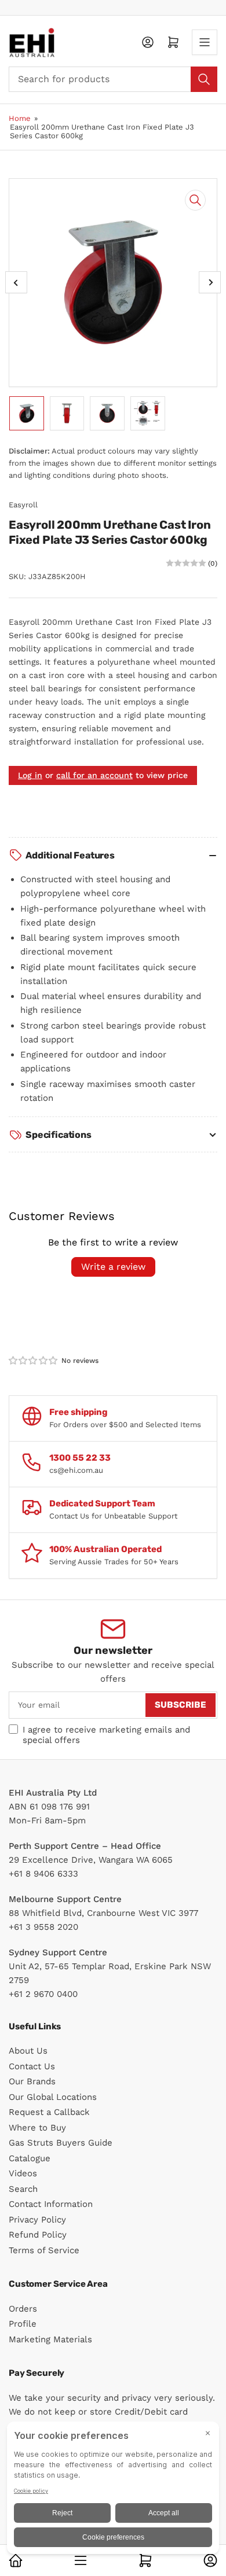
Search (23, 2189)
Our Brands (32, 2081)
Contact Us (32, 2066)
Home (20, 118)
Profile (23, 2324)
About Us (28, 2051)
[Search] (204, 79)
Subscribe (181, 1705)
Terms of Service (44, 2250)
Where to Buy (37, 2128)
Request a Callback (49, 2112)
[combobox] (113, 79)
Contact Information (51, 2204)
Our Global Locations (53, 2097)
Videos (23, 2173)
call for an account (94, 775)
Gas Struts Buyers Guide (61, 2143)
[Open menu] (205, 42)
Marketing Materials (50, 2339)
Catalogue (30, 2158)
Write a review (113, 1267)
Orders (23, 2309)
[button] (34, 1361)
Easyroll (23, 505)
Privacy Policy (37, 2220)
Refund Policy (38, 2235)
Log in (30, 775)
